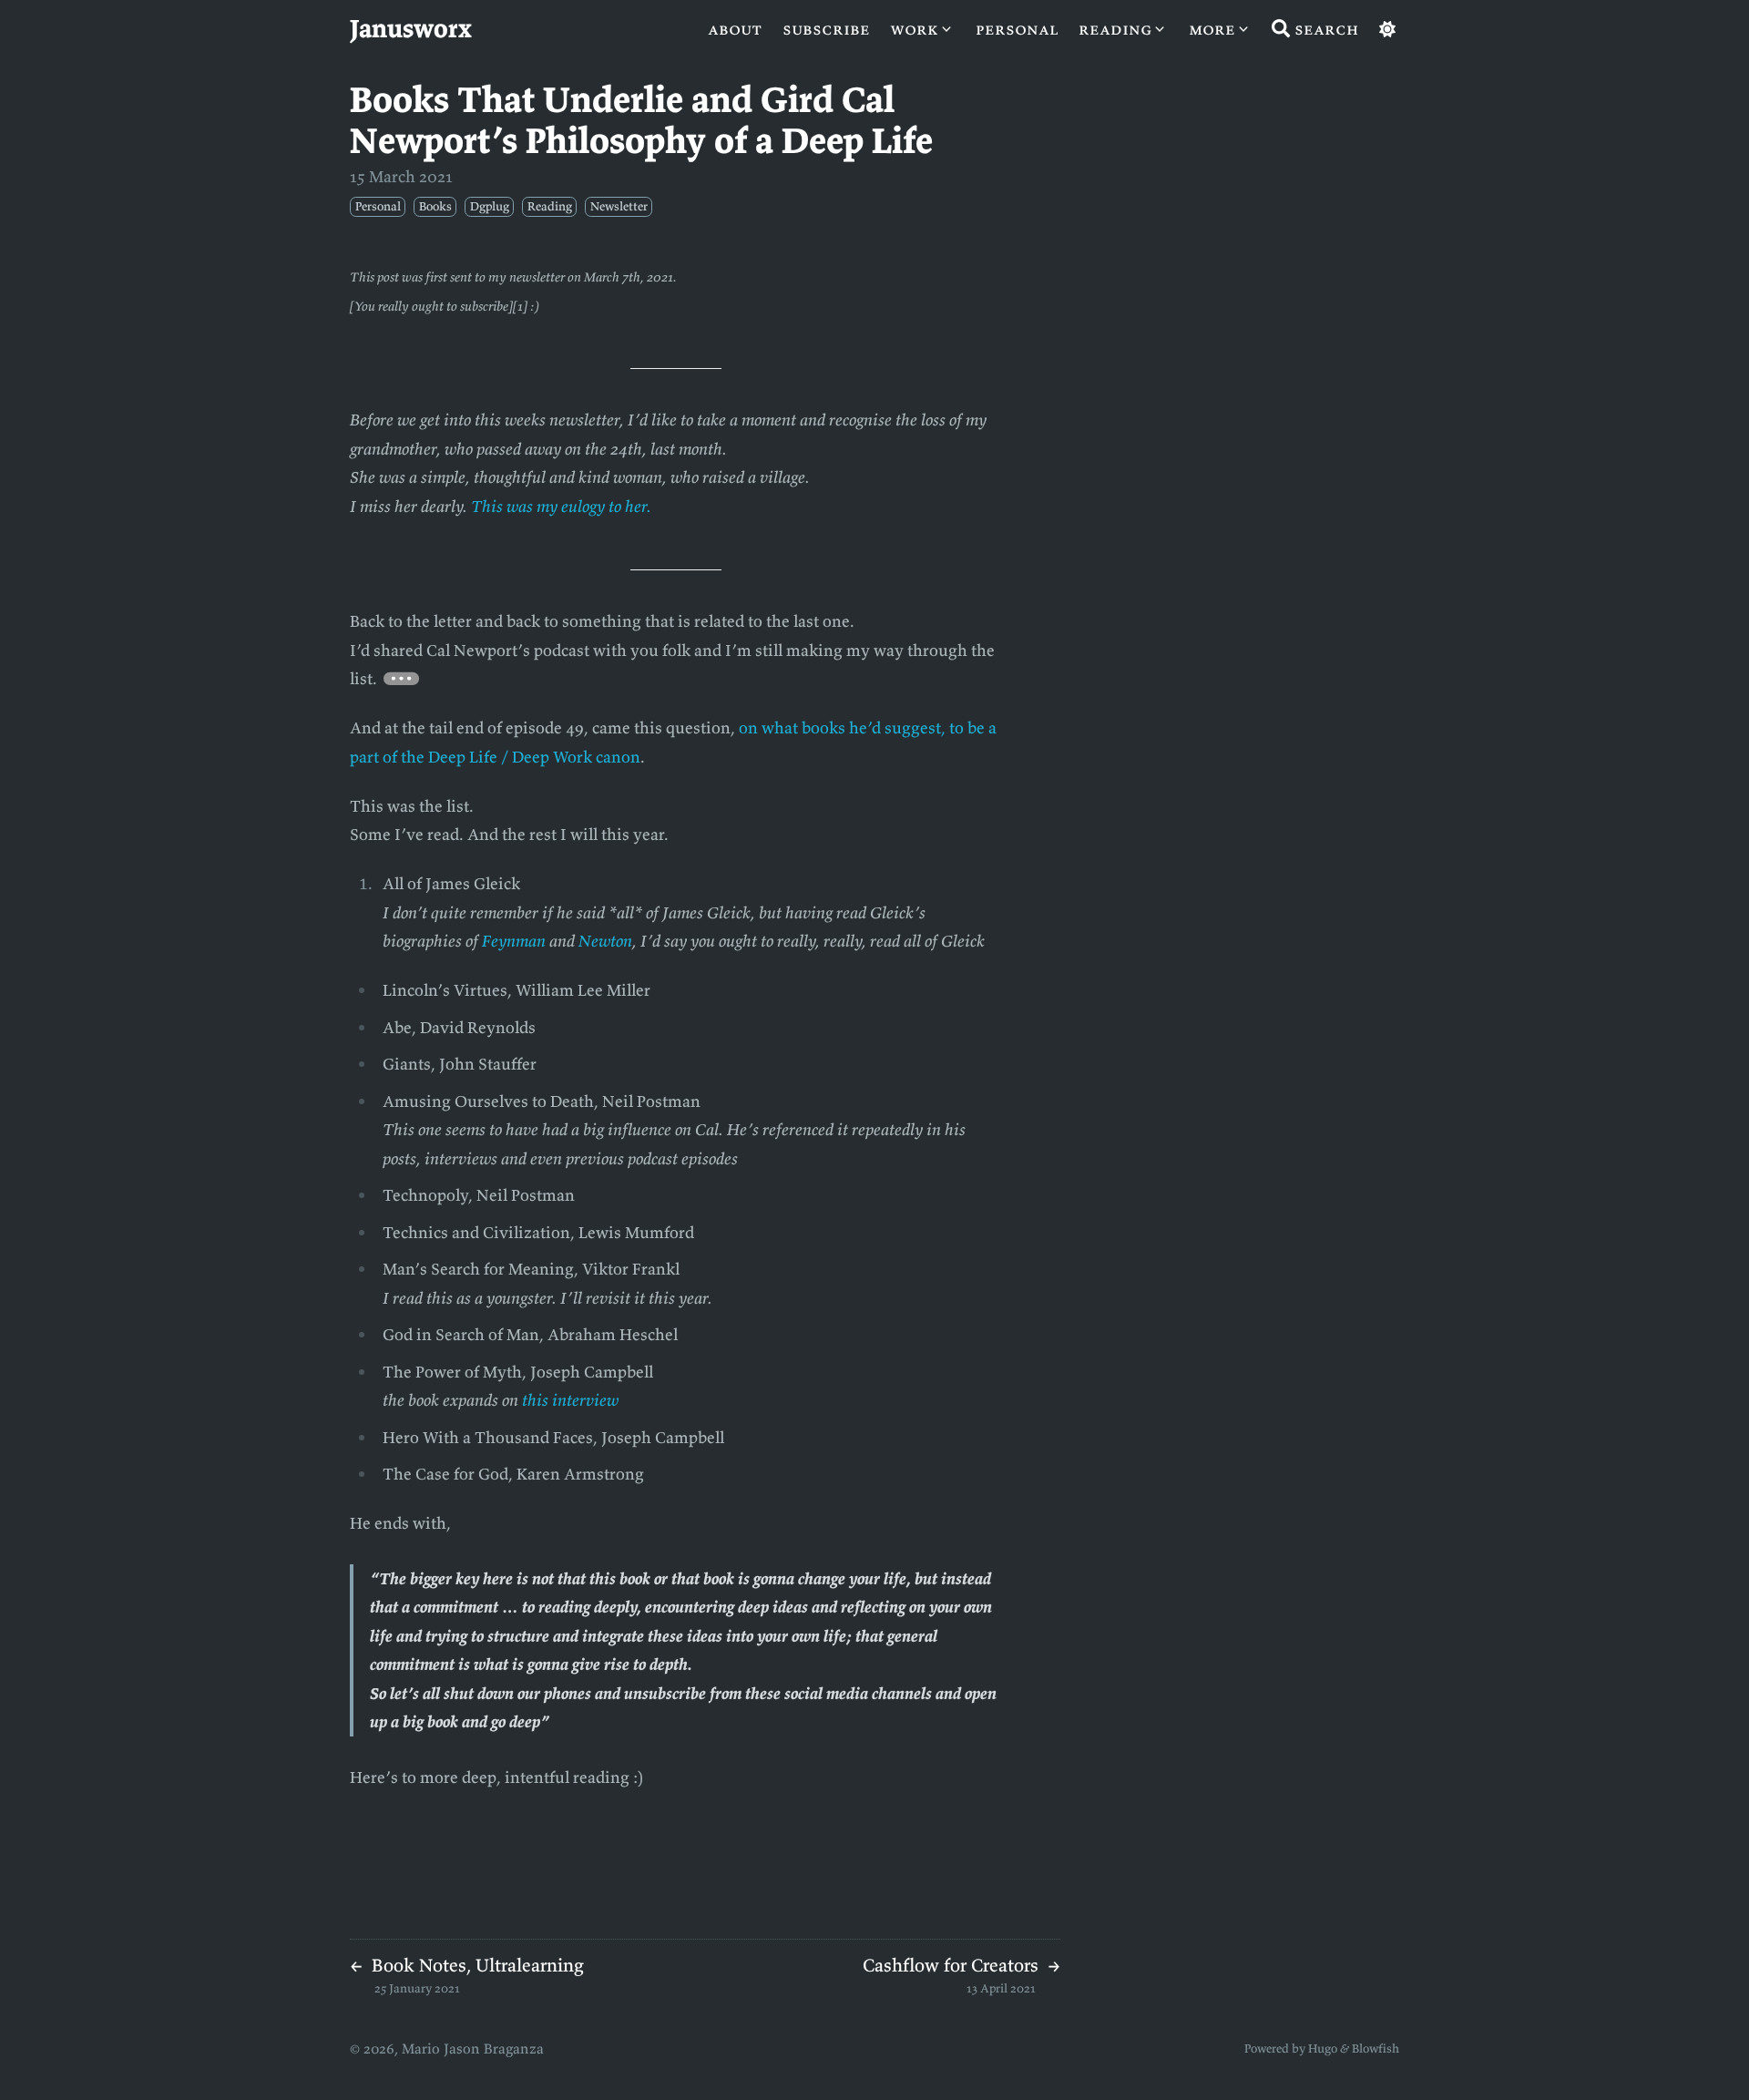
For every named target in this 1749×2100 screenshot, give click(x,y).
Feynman (514, 941)
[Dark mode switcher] (1387, 29)
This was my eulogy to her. (561, 506)
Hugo (1323, 2049)
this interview (570, 1400)
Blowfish (1376, 2049)
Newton (605, 941)
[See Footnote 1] (402, 679)
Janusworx (411, 28)
